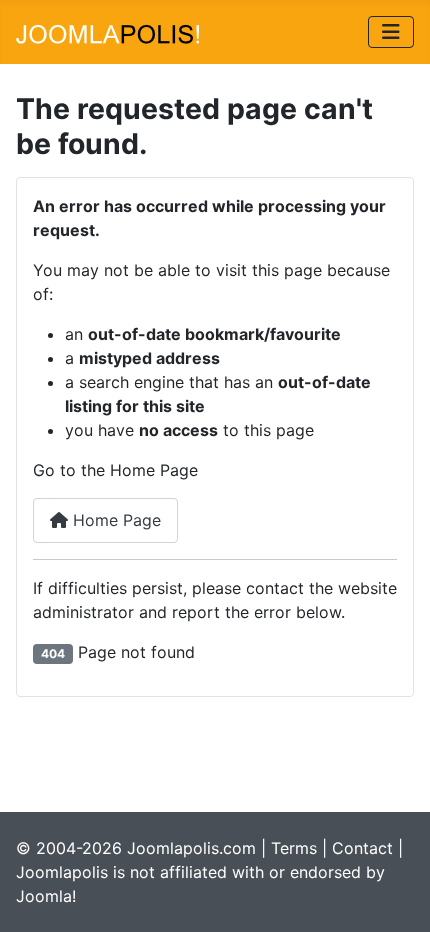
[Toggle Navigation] (391, 32)
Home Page (114, 520)
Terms (294, 848)
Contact (362, 848)
